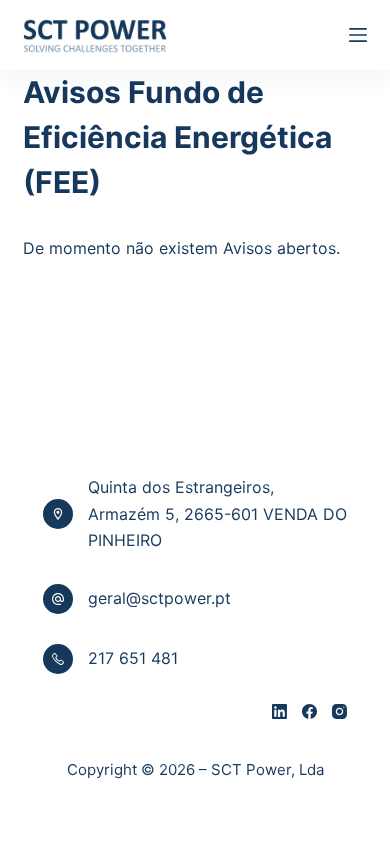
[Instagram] (339, 711)
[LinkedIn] (279, 711)
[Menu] (358, 35)
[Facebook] (309, 711)
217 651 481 (133, 658)
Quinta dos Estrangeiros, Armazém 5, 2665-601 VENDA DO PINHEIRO (217, 513)
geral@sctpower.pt (159, 598)
